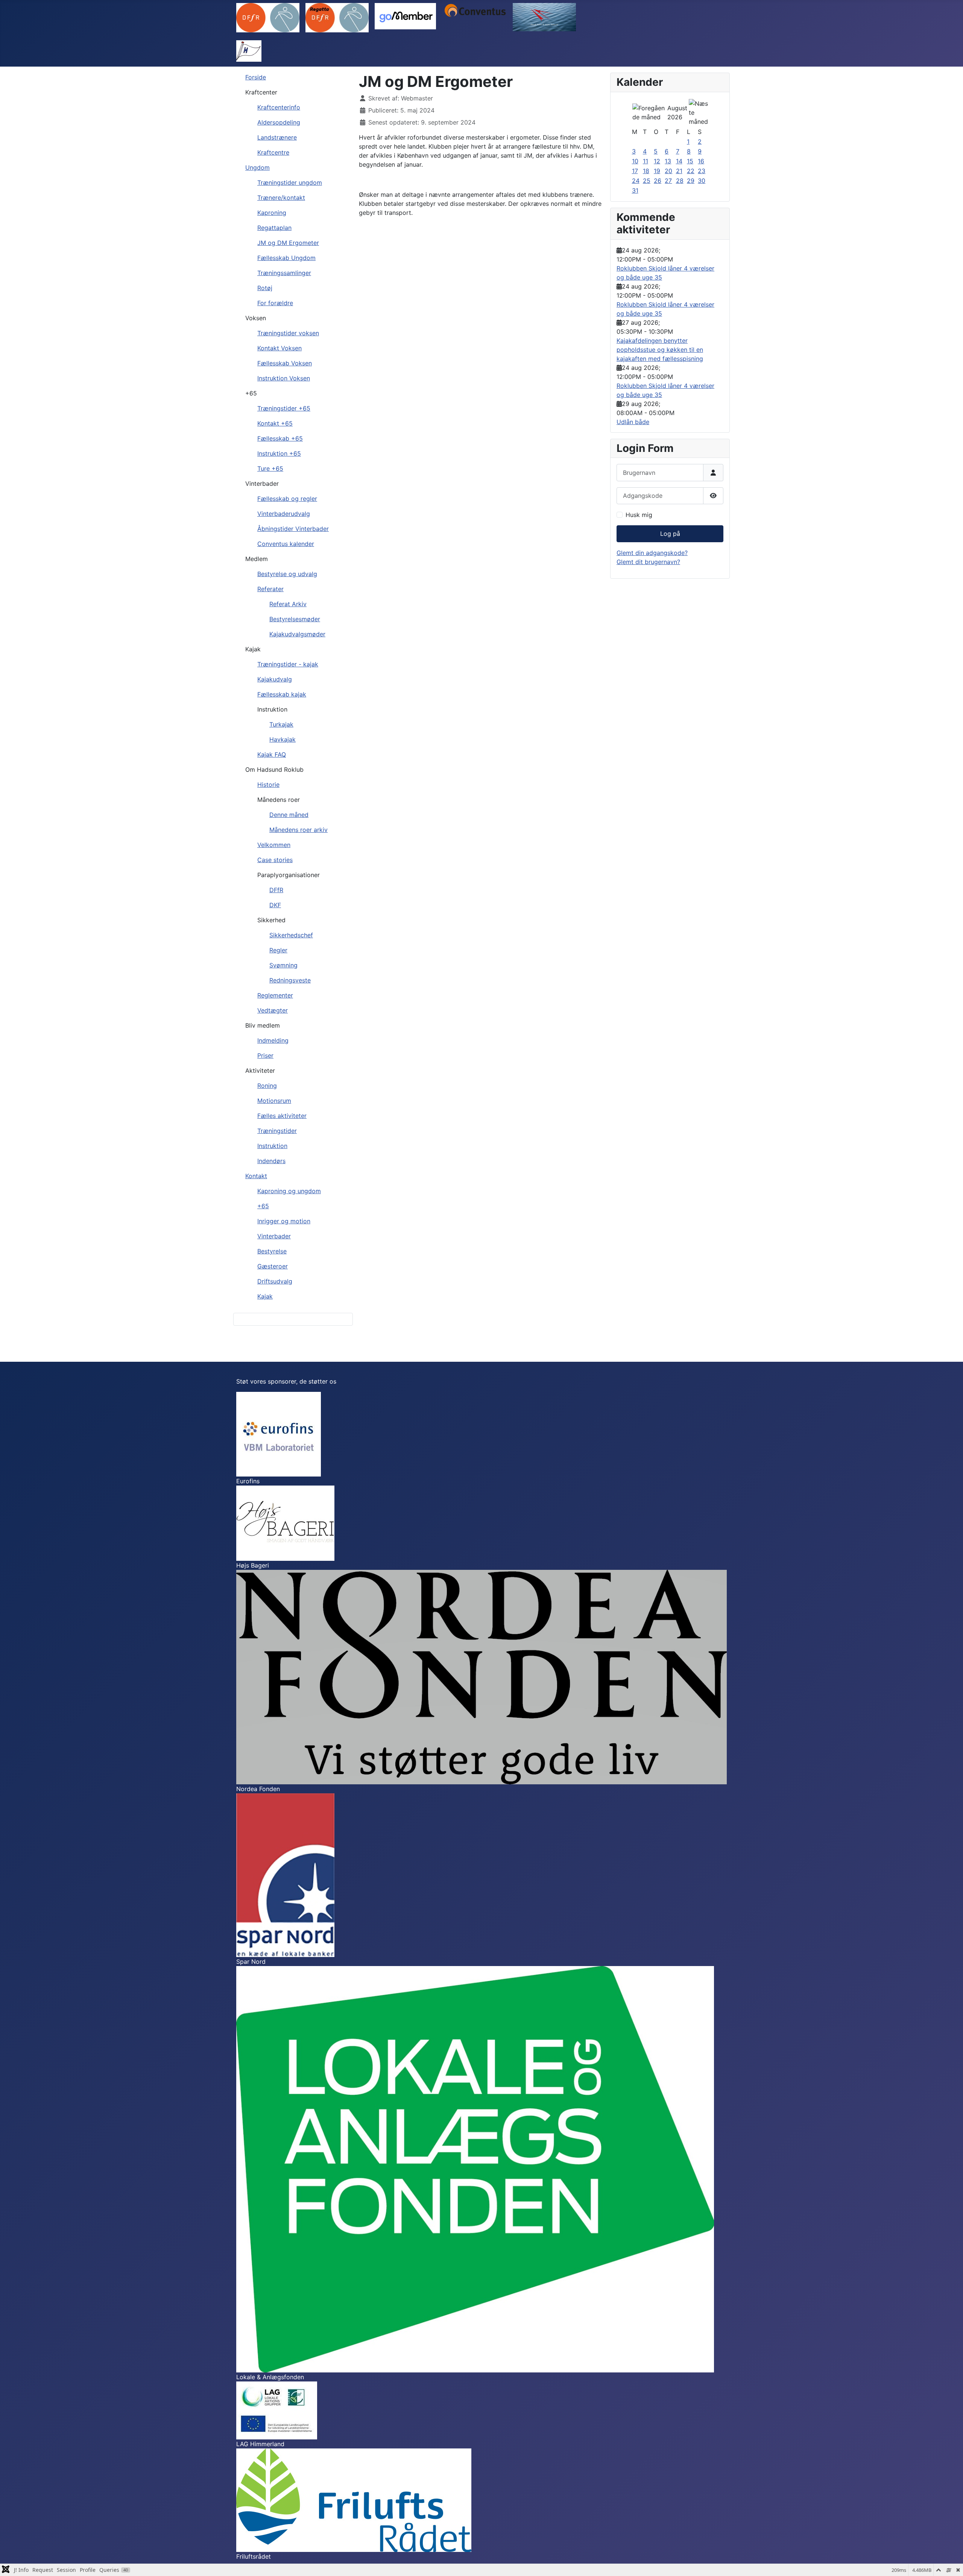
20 (668, 171)
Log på (670, 534)
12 (657, 161)
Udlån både (633, 422)
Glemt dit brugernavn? (648, 562)
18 (646, 171)
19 (657, 171)
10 (635, 161)
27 (668, 181)
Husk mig (639, 515)
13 (668, 161)
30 (702, 181)
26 (658, 181)
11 (646, 161)
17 (635, 171)
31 (635, 190)
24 (636, 181)
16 (701, 161)
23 (702, 171)
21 (679, 171)
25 (647, 181)
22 (691, 171)
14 (679, 161)
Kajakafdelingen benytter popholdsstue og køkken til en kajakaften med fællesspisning (660, 350)
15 (690, 161)
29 (691, 181)
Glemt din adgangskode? (652, 553)
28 (680, 181)
